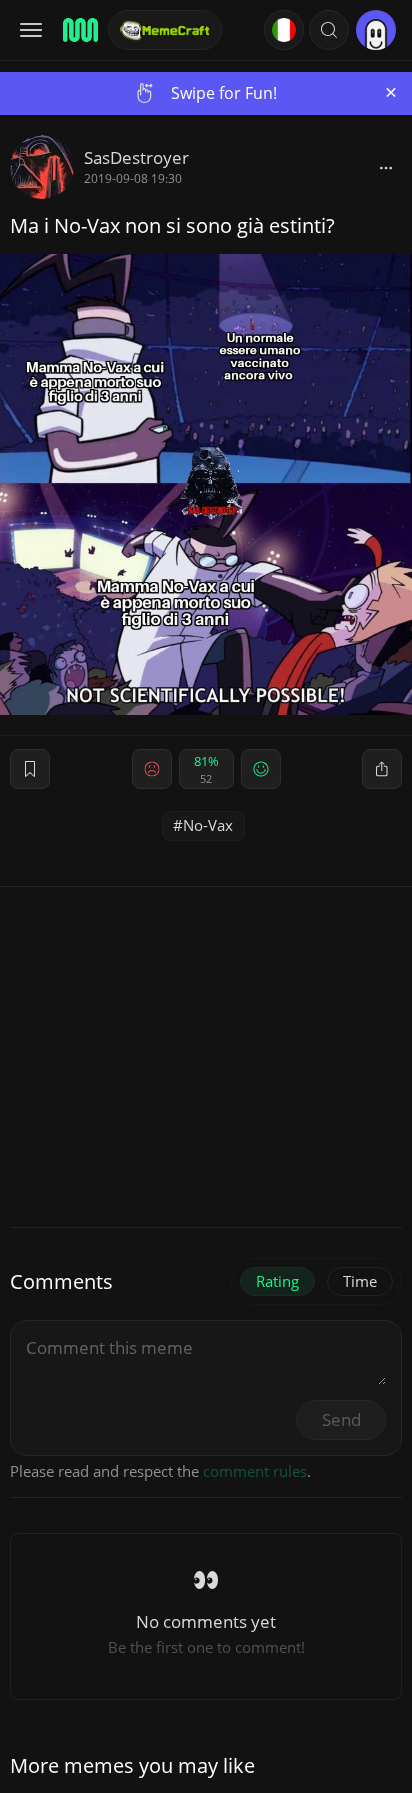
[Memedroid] (79, 30)
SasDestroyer (136, 157)
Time (360, 1281)
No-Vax (208, 825)
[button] (329, 30)
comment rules (255, 1471)
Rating (277, 1281)
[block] (386, 167)
